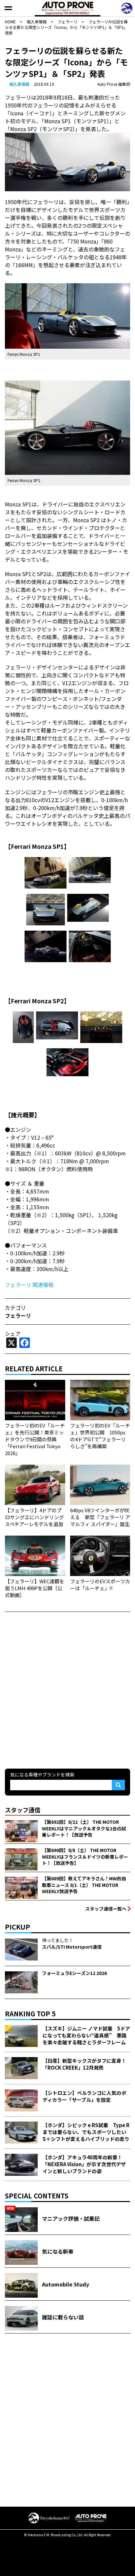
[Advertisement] (67, 1689)
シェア (13, 1334)
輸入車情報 (19, 84)
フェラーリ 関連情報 (29, 1285)
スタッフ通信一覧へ (106, 1909)
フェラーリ (18, 1315)
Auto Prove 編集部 (114, 84)
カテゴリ (15, 1308)
